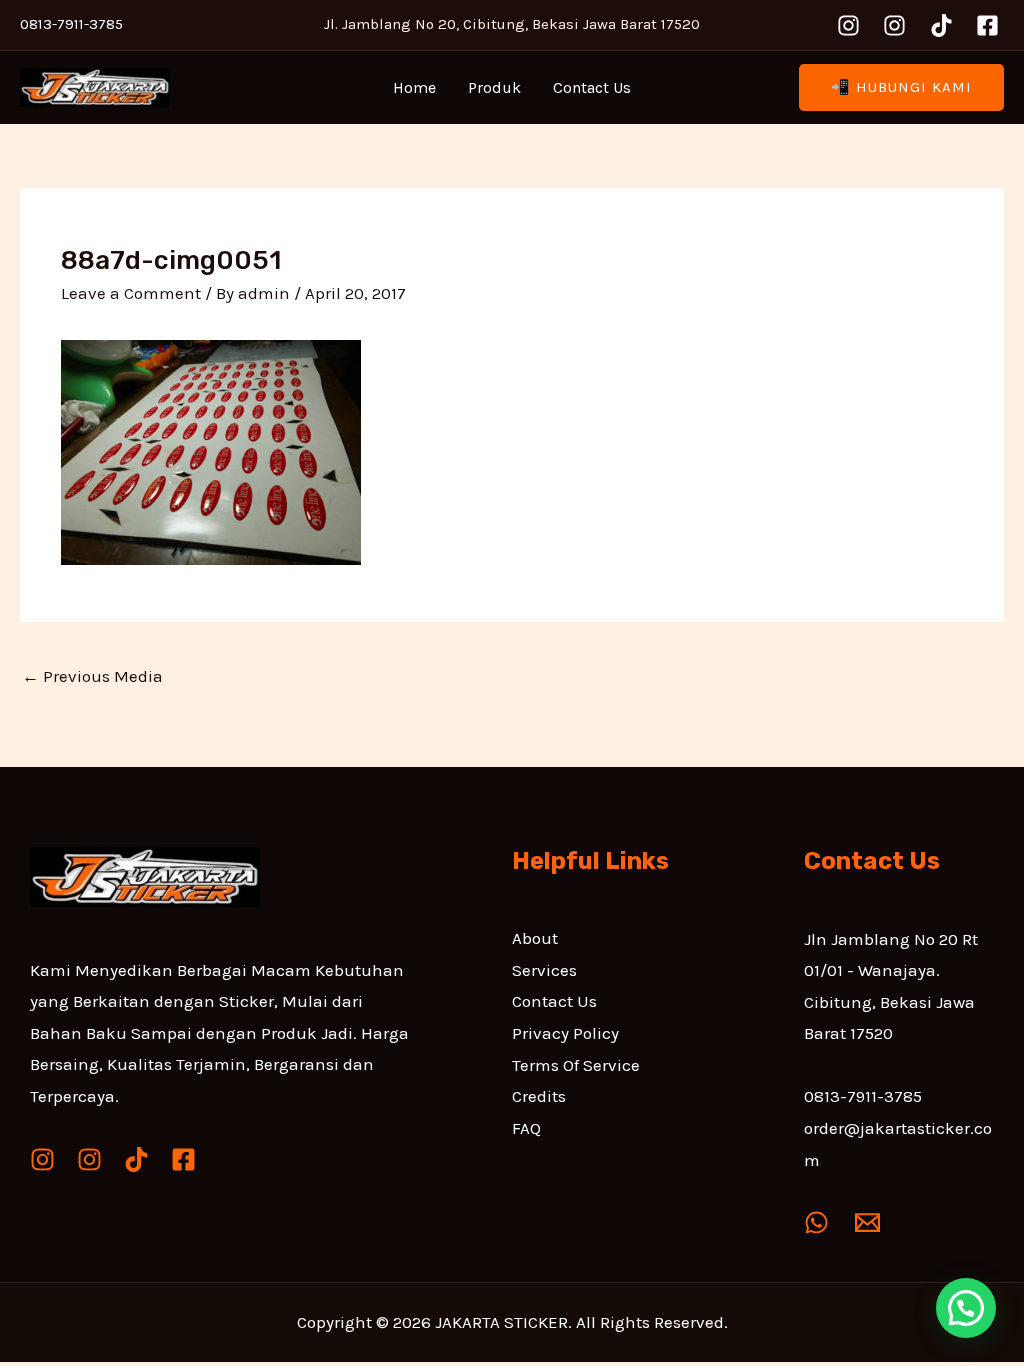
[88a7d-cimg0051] (211, 450)
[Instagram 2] (894, 25)
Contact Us (592, 87)
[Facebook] (987, 25)
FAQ (526, 1128)
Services (544, 970)
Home (414, 87)
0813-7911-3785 (863, 1096)
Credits (539, 1096)
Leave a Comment (131, 293)
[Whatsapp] (816, 1222)
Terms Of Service (576, 1065)
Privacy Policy (565, 1033)
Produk (494, 87)
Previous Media (92, 676)
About (535, 938)
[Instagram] (848, 25)
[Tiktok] (941, 25)
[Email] (867, 1222)
